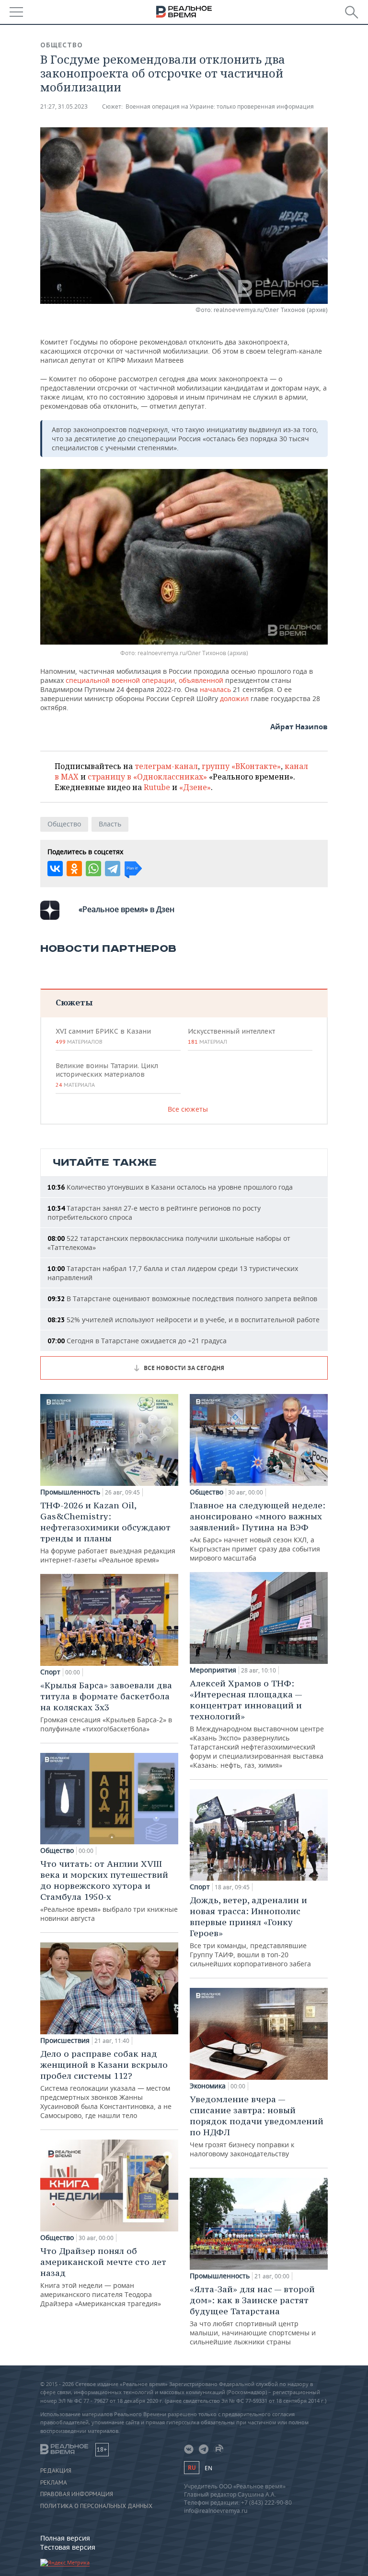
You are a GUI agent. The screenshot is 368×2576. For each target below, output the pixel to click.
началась (215, 689)
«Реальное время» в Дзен (126, 909)
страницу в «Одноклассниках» (147, 777)
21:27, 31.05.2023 (64, 106)
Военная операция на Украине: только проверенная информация (220, 106)
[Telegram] (113, 869)
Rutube (157, 787)
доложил (234, 698)
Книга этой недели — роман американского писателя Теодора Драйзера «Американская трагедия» (103, 2277)
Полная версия (65, 2538)
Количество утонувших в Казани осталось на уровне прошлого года (170, 1187)
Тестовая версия (68, 2547)
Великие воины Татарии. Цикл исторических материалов (107, 1075)
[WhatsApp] (93, 869)
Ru (192, 2468)
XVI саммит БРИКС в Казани (103, 1036)
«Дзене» (195, 787)
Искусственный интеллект (231, 1036)
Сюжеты (74, 1002)
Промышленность (70, 1492)
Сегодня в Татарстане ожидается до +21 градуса (137, 1341)
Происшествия (65, 2041)
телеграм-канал (166, 766)
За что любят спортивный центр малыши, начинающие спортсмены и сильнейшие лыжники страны (253, 2315)
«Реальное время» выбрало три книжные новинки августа (109, 1890)
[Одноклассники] (74, 869)
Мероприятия (213, 1670)
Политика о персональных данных (96, 2506)
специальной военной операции (120, 680)
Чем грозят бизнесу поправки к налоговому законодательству (257, 2126)
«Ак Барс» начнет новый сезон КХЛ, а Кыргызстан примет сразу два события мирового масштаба (258, 1531)
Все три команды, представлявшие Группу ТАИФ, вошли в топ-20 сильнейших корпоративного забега (250, 1931)
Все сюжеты (188, 1109)
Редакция (56, 2471)
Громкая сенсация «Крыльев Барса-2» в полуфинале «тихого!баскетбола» (106, 1706)
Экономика (208, 2086)
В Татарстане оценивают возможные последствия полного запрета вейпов (182, 1299)
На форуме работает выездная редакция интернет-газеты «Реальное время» (108, 1532)
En (208, 2468)
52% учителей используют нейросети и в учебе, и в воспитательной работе (184, 1320)
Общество (62, 45)
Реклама (54, 2483)
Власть (110, 824)
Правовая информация (77, 2494)
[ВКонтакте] (55, 869)
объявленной (201, 680)
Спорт (50, 1672)
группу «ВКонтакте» (241, 766)
